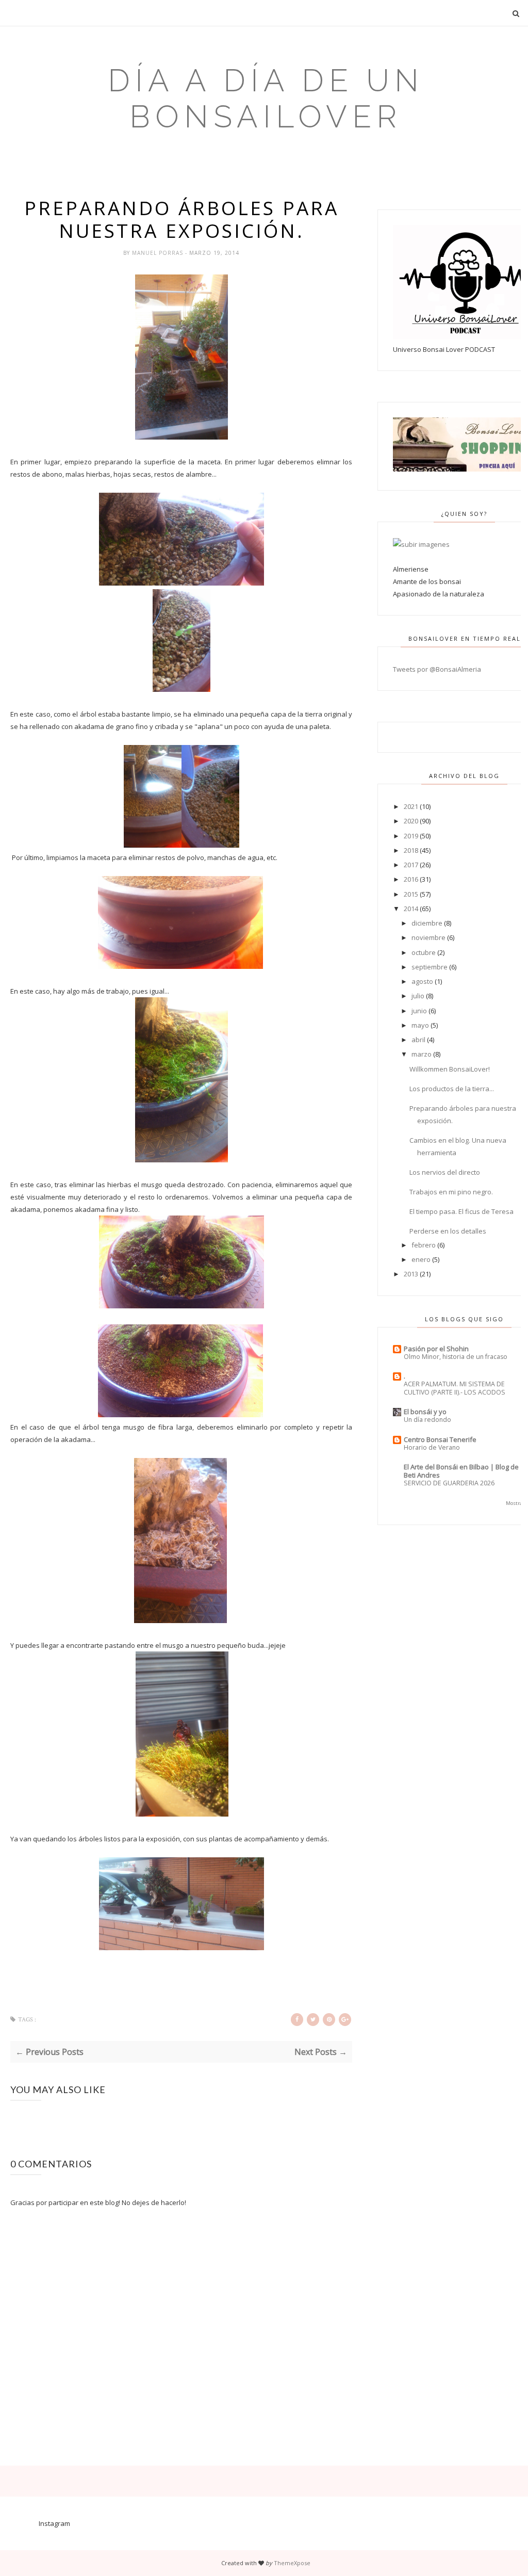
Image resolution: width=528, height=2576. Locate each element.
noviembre (428, 937)
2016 (411, 879)
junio (419, 1011)
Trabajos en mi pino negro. (451, 1192)
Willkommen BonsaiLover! (450, 1069)
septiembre (430, 967)
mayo (420, 1025)
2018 (411, 850)
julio (418, 996)
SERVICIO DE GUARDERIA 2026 (449, 1483)
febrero (424, 1245)
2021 (411, 806)
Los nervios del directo (445, 1172)
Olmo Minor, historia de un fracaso (456, 1357)
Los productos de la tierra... (452, 1089)
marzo (422, 1054)
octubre (424, 952)
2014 (411, 909)
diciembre (427, 923)
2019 (411, 836)
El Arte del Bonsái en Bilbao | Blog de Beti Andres (461, 1471)
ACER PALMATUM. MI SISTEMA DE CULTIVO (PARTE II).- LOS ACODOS (455, 1388)
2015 (411, 894)
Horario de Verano (432, 1447)
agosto (422, 981)
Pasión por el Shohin (436, 1349)
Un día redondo (427, 1420)
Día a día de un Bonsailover (266, 99)
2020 (411, 821)
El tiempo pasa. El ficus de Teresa (461, 1211)
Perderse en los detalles (448, 1231)
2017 (411, 865)
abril (418, 1040)
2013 (411, 1274)
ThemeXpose (292, 2563)
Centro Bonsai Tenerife (440, 1439)
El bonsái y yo (425, 1412)
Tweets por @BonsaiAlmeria (437, 669)
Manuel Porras (159, 253)
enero (421, 1259)
